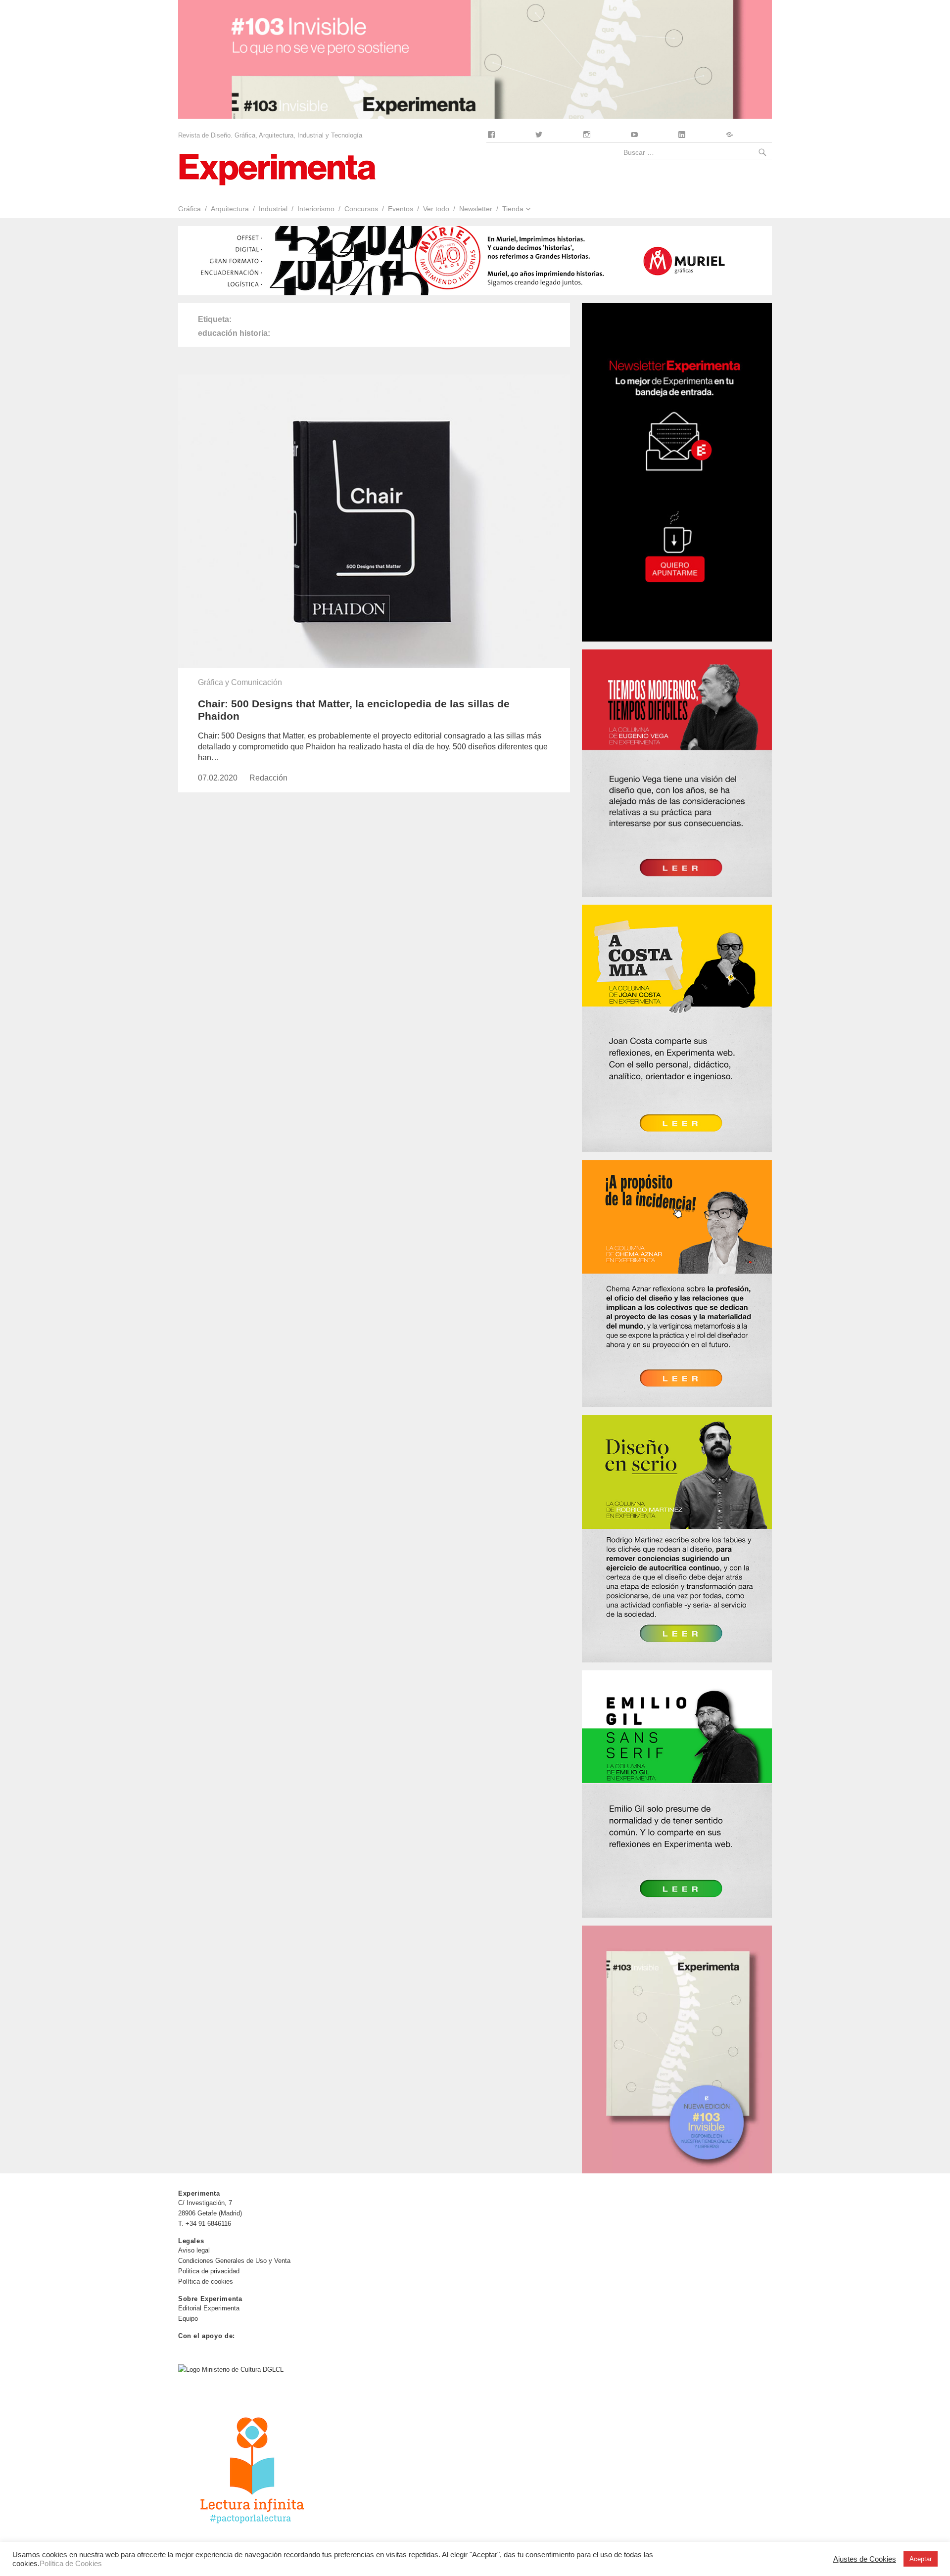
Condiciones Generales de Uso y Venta (234, 2261)
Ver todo (436, 209)
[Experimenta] (277, 168)
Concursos (361, 209)
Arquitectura (230, 209)
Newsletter (476, 209)
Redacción (268, 778)
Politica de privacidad (209, 2271)
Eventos (401, 209)
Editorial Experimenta (209, 2308)
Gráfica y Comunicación (240, 682)
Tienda (513, 209)
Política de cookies (206, 2281)
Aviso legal (194, 2250)
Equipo (188, 2319)
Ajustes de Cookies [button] (865, 2559)
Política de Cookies (71, 2564)
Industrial (273, 209)
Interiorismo (316, 209)
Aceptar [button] (921, 2559)
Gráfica (190, 209)
